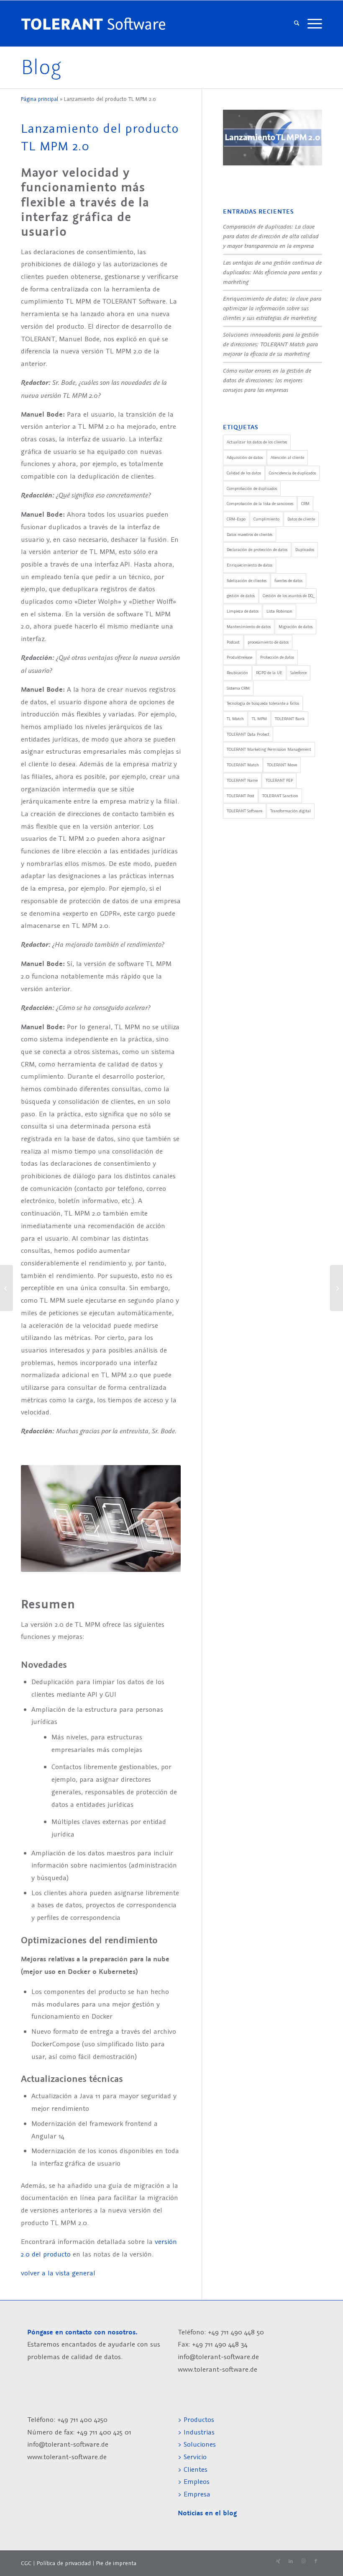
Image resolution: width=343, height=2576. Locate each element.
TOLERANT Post (241, 796)
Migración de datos (296, 627)
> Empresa (194, 2494)
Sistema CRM (238, 688)
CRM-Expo (236, 519)
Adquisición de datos (245, 457)
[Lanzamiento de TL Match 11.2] (337, 1288)
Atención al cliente (287, 457)
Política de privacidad (64, 2563)
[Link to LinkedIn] (291, 2561)
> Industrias (196, 2432)
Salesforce (298, 673)
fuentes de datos (288, 581)
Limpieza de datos (243, 611)
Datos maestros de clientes (250, 535)
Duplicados (305, 550)
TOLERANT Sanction (280, 796)
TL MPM (259, 719)
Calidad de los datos (244, 473)
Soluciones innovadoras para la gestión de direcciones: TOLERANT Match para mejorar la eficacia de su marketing (271, 344)
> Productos (196, 2419)
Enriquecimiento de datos (250, 565)
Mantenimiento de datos (249, 627)
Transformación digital (291, 811)
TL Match (235, 719)
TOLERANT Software (244, 811)
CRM (305, 504)
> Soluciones (197, 2444)
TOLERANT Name (242, 780)
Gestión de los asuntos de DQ (288, 596)
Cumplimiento (266, 519)
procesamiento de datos (268, 642)
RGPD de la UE (269, 673)
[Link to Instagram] (303, 2561)
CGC (26, 2563)
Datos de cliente (301, 519)
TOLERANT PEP (279, 780)
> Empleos (194, 2481)
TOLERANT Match (243, 765)
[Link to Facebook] (316, 2561)
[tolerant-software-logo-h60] (93, 23)
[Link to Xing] (278, 2561)
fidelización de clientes (247, 581)
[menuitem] (297, 23)
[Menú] (313, 23)
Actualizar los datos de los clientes (257, 442)
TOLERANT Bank (290, 719)
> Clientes (193, 2469)
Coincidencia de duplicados (292, 473)
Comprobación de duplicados (252, 488)
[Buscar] (297, 23)
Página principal (40, 99)
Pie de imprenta (116, 2563)
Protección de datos (277, 657)
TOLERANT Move (282, 765)
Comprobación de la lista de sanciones (260, 504)
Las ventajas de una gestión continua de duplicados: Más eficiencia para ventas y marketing (272, 272)
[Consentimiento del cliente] (6, 1288)
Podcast (233, 642)
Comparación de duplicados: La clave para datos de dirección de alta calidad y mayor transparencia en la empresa (271, 236)
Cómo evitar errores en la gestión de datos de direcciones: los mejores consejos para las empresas (267, 380)
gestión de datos (241, 596)
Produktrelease (239, 657)
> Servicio (192, 2457)
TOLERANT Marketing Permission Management (269, 749)
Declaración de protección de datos (257, 550)
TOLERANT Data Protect (248, 734)
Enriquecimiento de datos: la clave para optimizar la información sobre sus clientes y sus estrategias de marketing (272, 308)
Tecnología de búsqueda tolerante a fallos (263, 703)
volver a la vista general (58, 2273)
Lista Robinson (279, 611)
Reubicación (237, 673)
